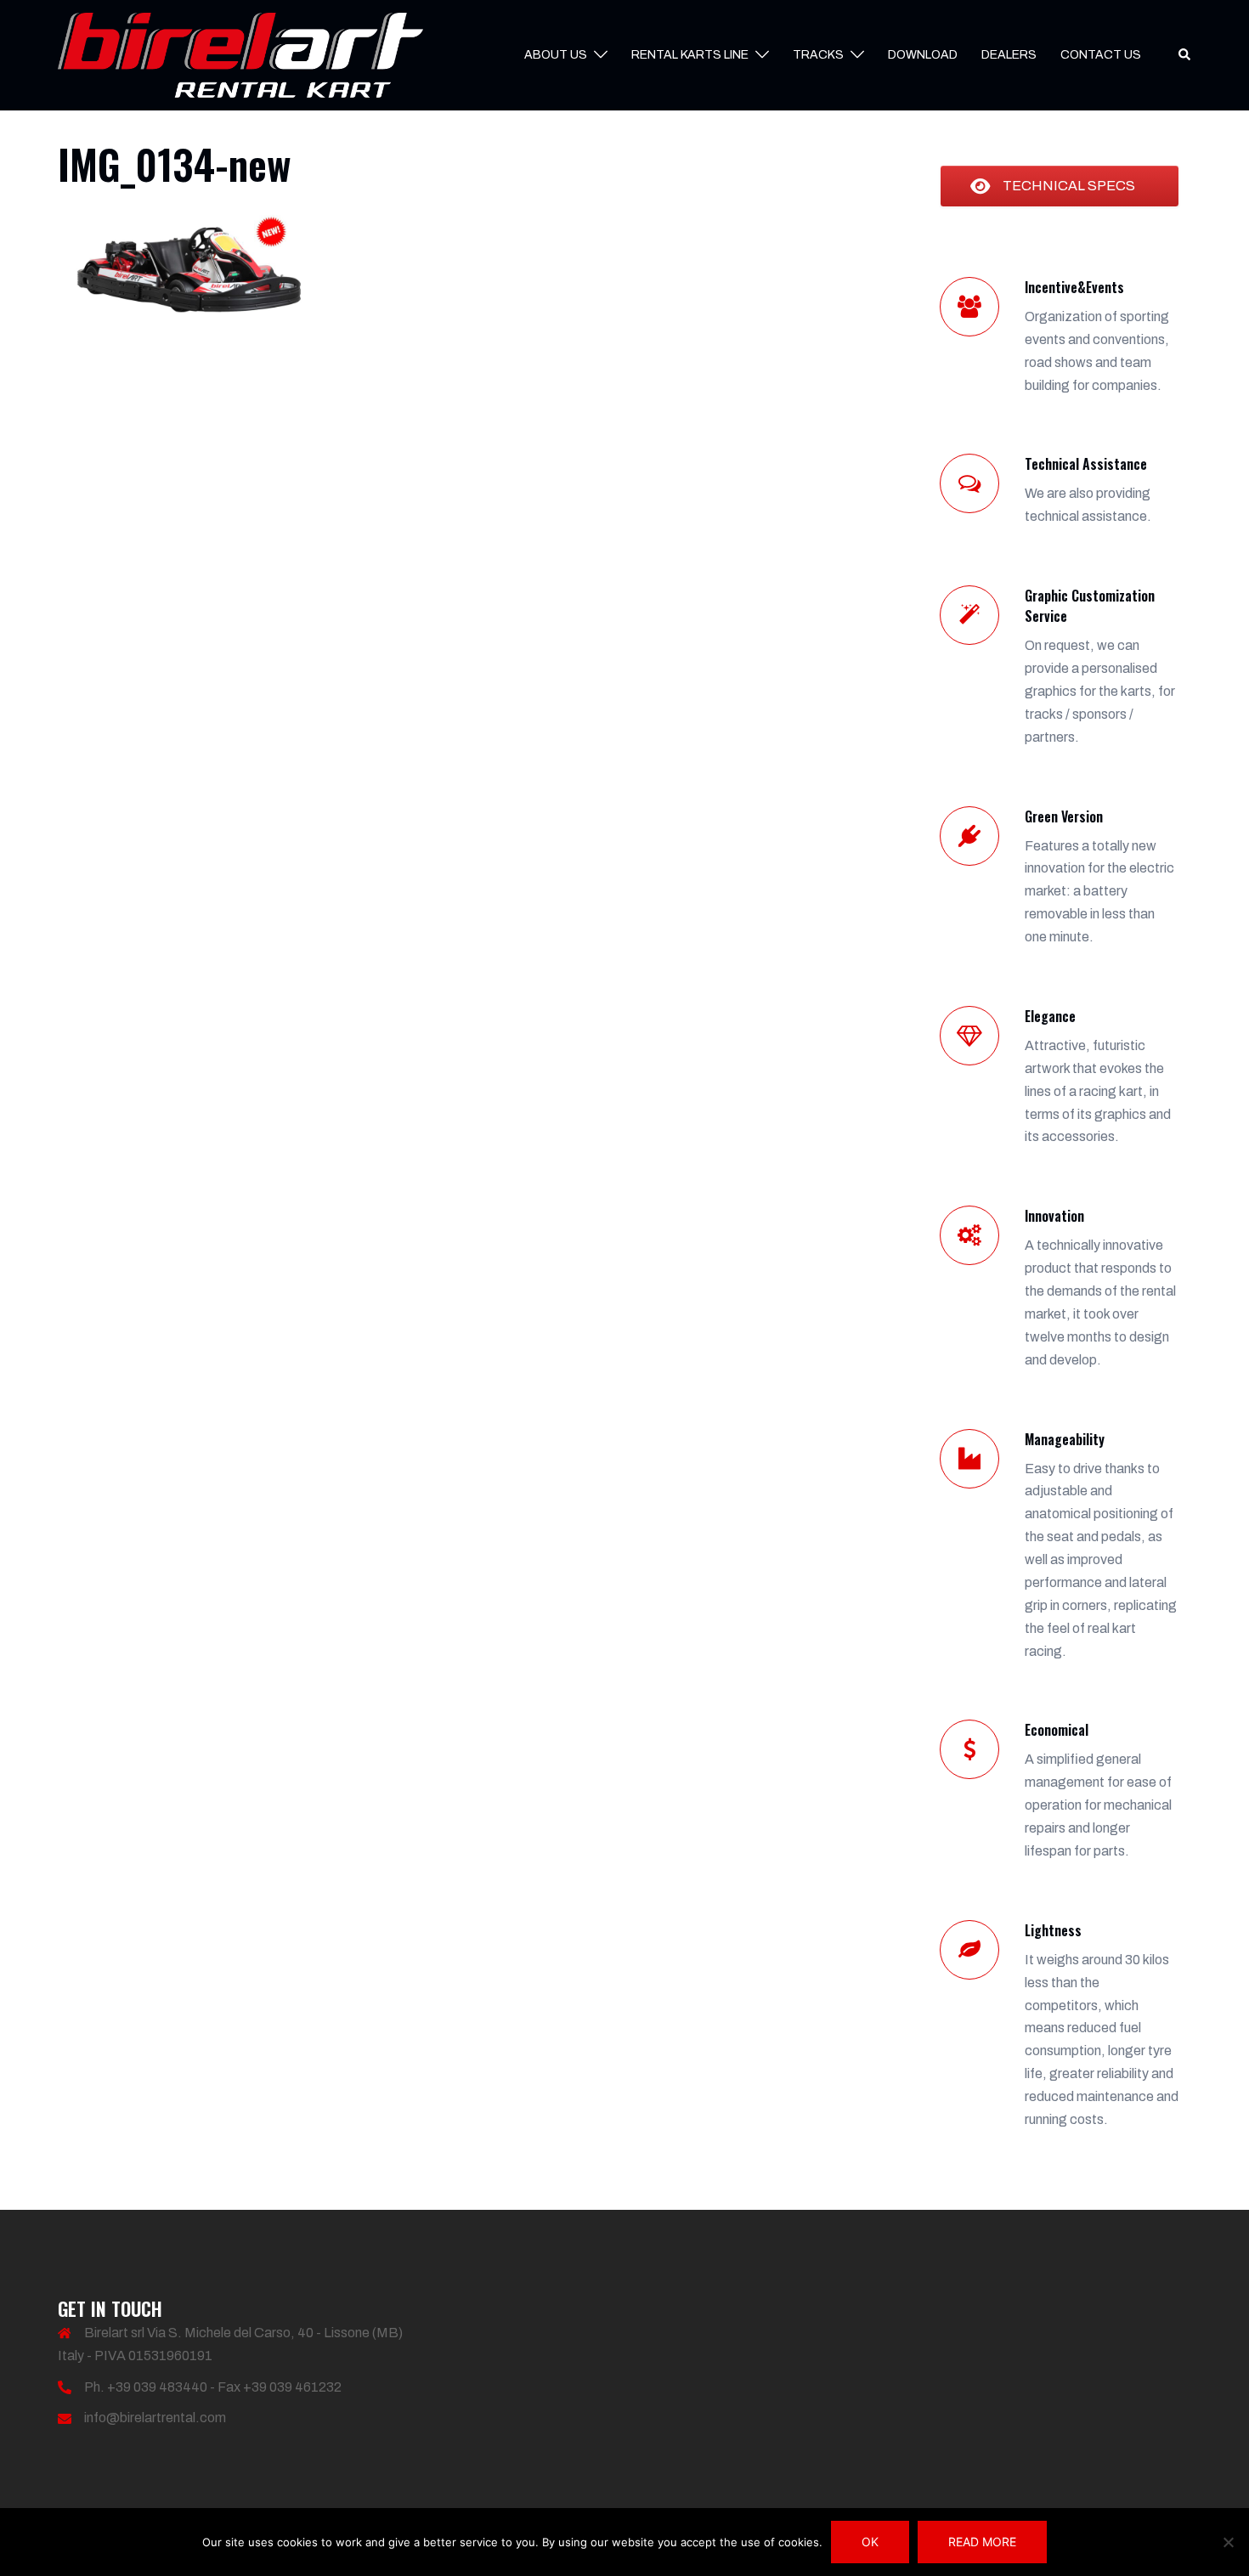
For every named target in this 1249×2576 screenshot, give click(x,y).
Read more (982, 2542)
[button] (1185, 55)
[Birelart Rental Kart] (240, 54)
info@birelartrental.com (155, 2418)
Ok (870, 2542)
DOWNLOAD (923, 55)
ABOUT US (556, 55)
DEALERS (1009, 55)
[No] (1228, 2542)
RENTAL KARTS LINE (690, 55)
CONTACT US (1101, 55)
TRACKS (818, 55)
